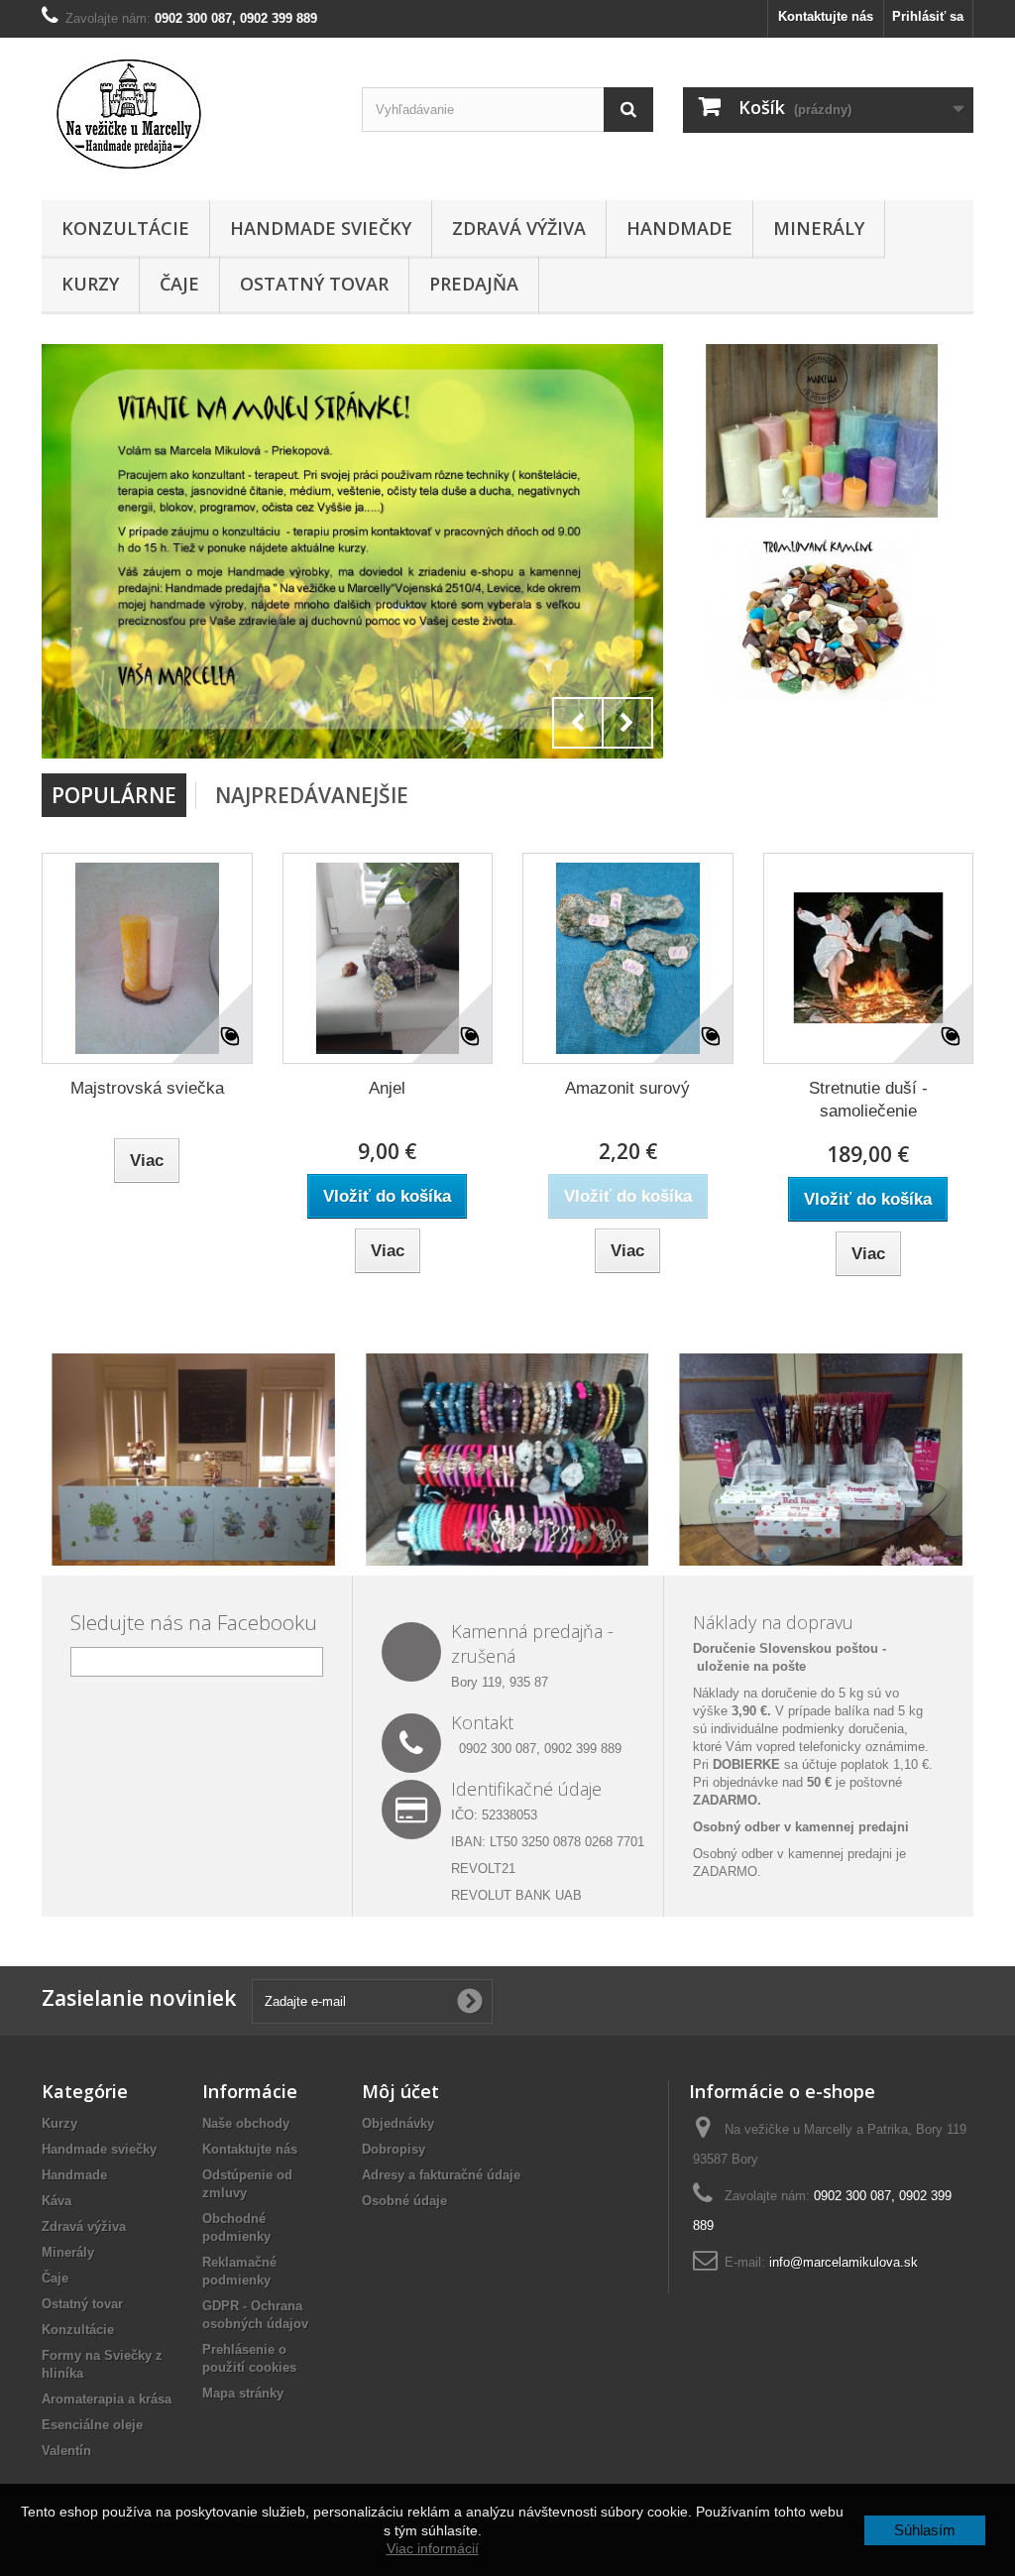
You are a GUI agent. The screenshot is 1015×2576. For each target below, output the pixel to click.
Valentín (66, 2451)
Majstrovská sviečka (147, 1088)
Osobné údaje (404, 2201)
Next (627, 723)
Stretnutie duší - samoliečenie (868, 1100)
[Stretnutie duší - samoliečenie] (869, 958)
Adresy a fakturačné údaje (441, 2175)
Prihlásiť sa (928, 16)
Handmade (679, 228)
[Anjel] (388, 958)
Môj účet (400, 2091)
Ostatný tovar (314, 284)
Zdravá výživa (519, 228)
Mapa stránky (243, 2393)
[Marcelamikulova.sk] (187, 114)
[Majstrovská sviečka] (147, 958)
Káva (56, 2201)
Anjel (387, 1088)
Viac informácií (433, 2548)
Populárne (114, 795)
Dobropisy (394, 2149)
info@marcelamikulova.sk (844, 2262)
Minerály (819, 228)
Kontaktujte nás (826, 16)
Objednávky (398, 2123)
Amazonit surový (627, 1088)
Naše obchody (246, 2123)
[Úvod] (352, 551)
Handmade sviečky (321, 228)
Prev (578, 723)
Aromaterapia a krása (107, 2399)
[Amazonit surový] (628, 958)
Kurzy (90, 284)
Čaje (179, 284)
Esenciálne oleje (92, 2425)
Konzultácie (125, 228)
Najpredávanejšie (312, 795)
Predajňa (474, 284)
